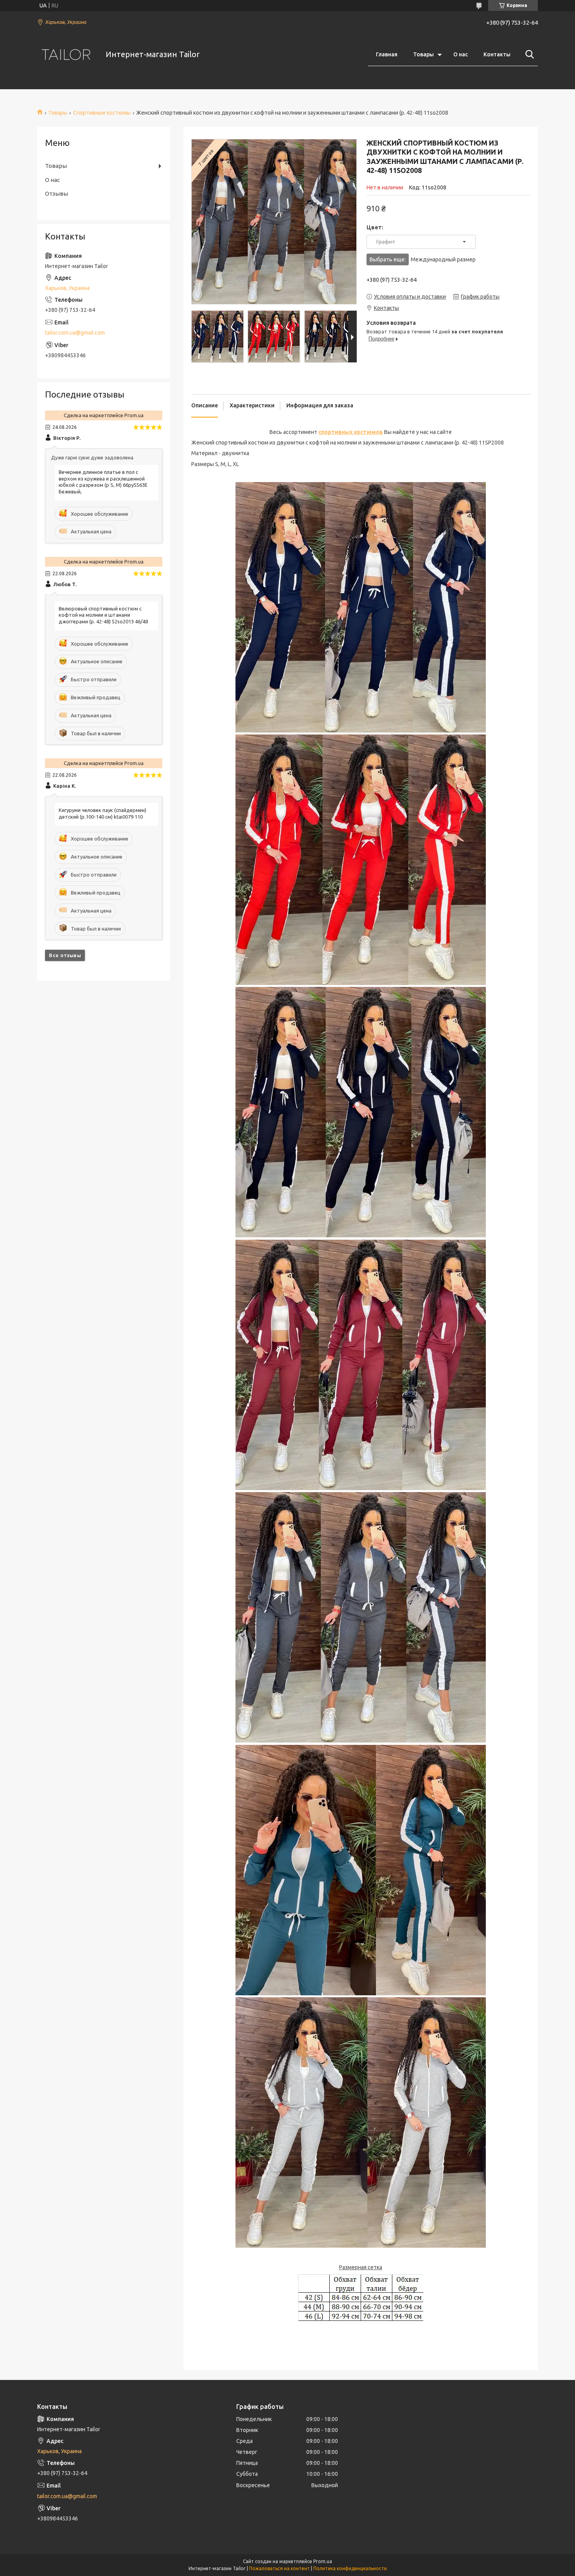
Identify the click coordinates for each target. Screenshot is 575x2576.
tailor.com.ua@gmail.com (75, 333)
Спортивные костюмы (102, 113)
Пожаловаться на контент (279, 2568)
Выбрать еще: (423, 259)
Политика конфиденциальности (350, 2568)
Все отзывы (65, 955)
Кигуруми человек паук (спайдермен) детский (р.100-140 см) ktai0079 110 (102, 813)
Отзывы (57, 194)
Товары (423, 54)
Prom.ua (323, 2561)
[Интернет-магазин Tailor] (66, 55)
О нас (461, 54)
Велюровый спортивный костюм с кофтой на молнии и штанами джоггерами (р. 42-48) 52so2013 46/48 (103, 615)
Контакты (497, 54)
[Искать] (528, 54)
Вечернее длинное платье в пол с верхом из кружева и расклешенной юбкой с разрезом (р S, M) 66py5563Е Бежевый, (103, 482)
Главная (387, 54)
